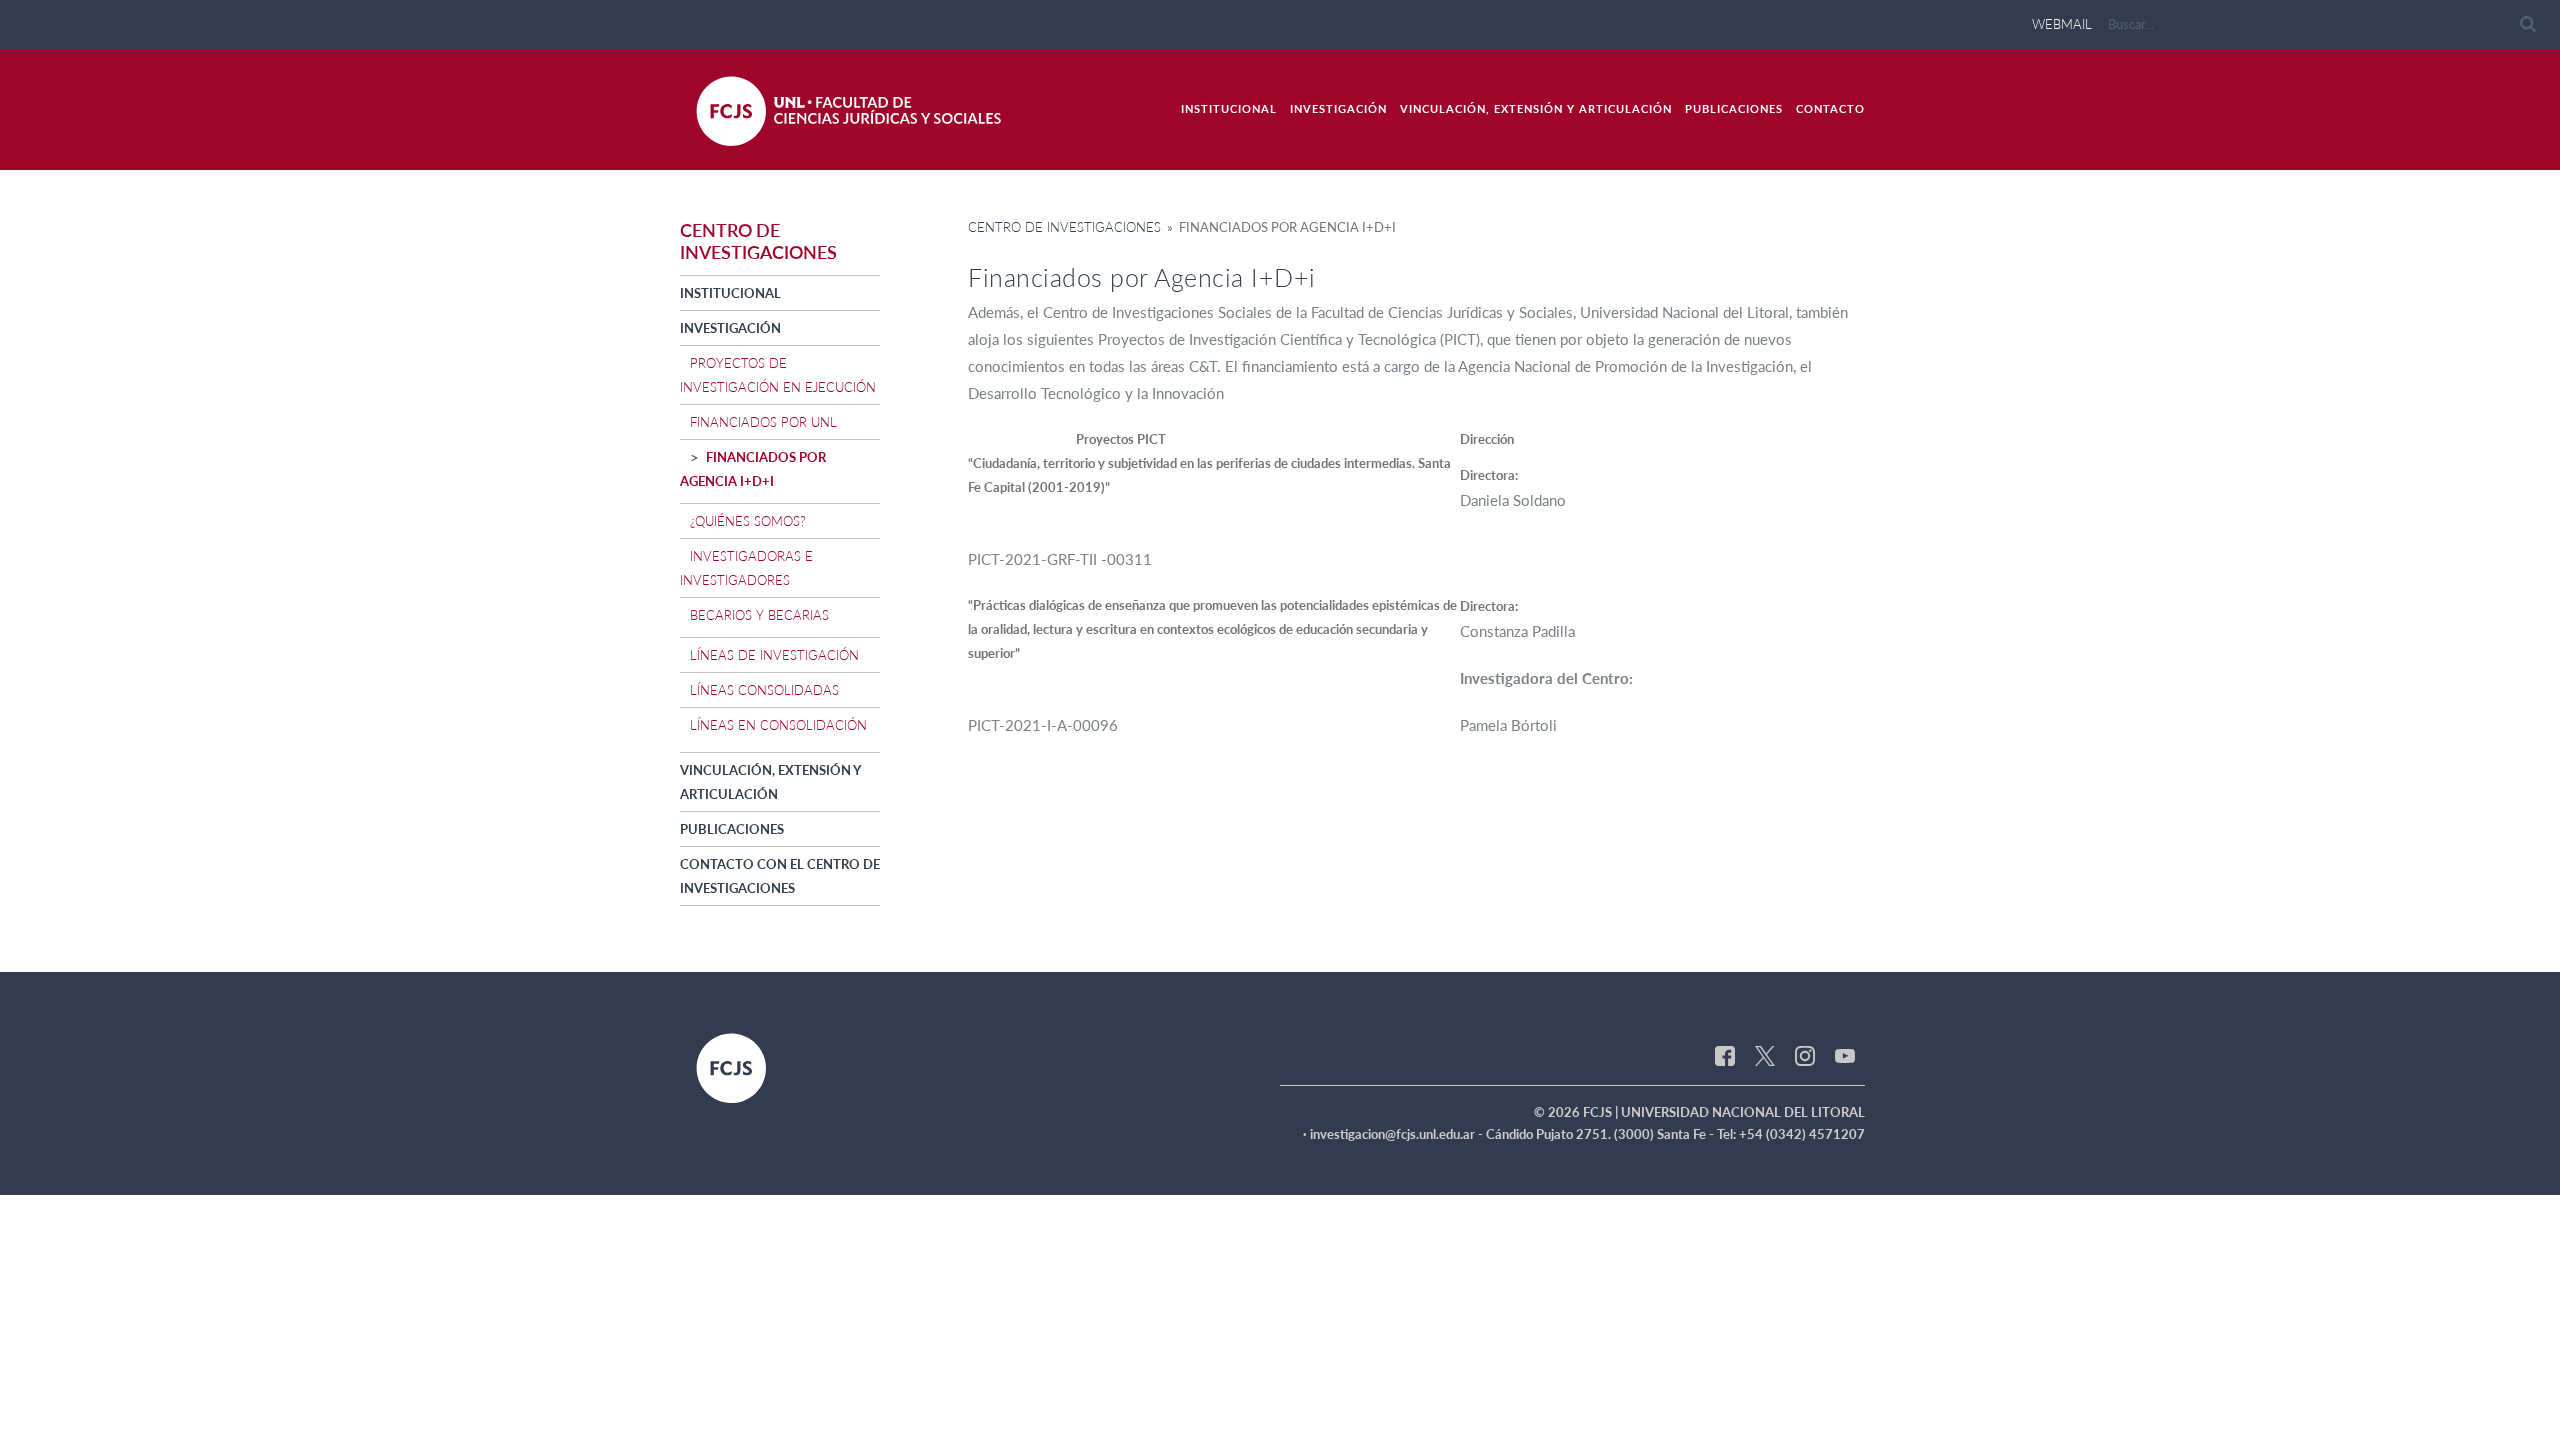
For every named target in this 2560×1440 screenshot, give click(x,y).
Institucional (1229, 108)
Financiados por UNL (763, 422)
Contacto (1830, 108)
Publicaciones (1734, 108)
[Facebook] (1725, 1054)
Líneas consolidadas (764, 690)
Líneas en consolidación (778, 725)
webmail (2062, 24)
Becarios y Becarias (759, 615)
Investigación (1338, 108)
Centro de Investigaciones (1064, 227)
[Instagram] (1805, 1054)
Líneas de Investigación (774, 655)
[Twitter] (1765, 1054)
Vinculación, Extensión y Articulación (1536, 108)
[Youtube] (1845, 1054)
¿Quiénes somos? (748, 521)
